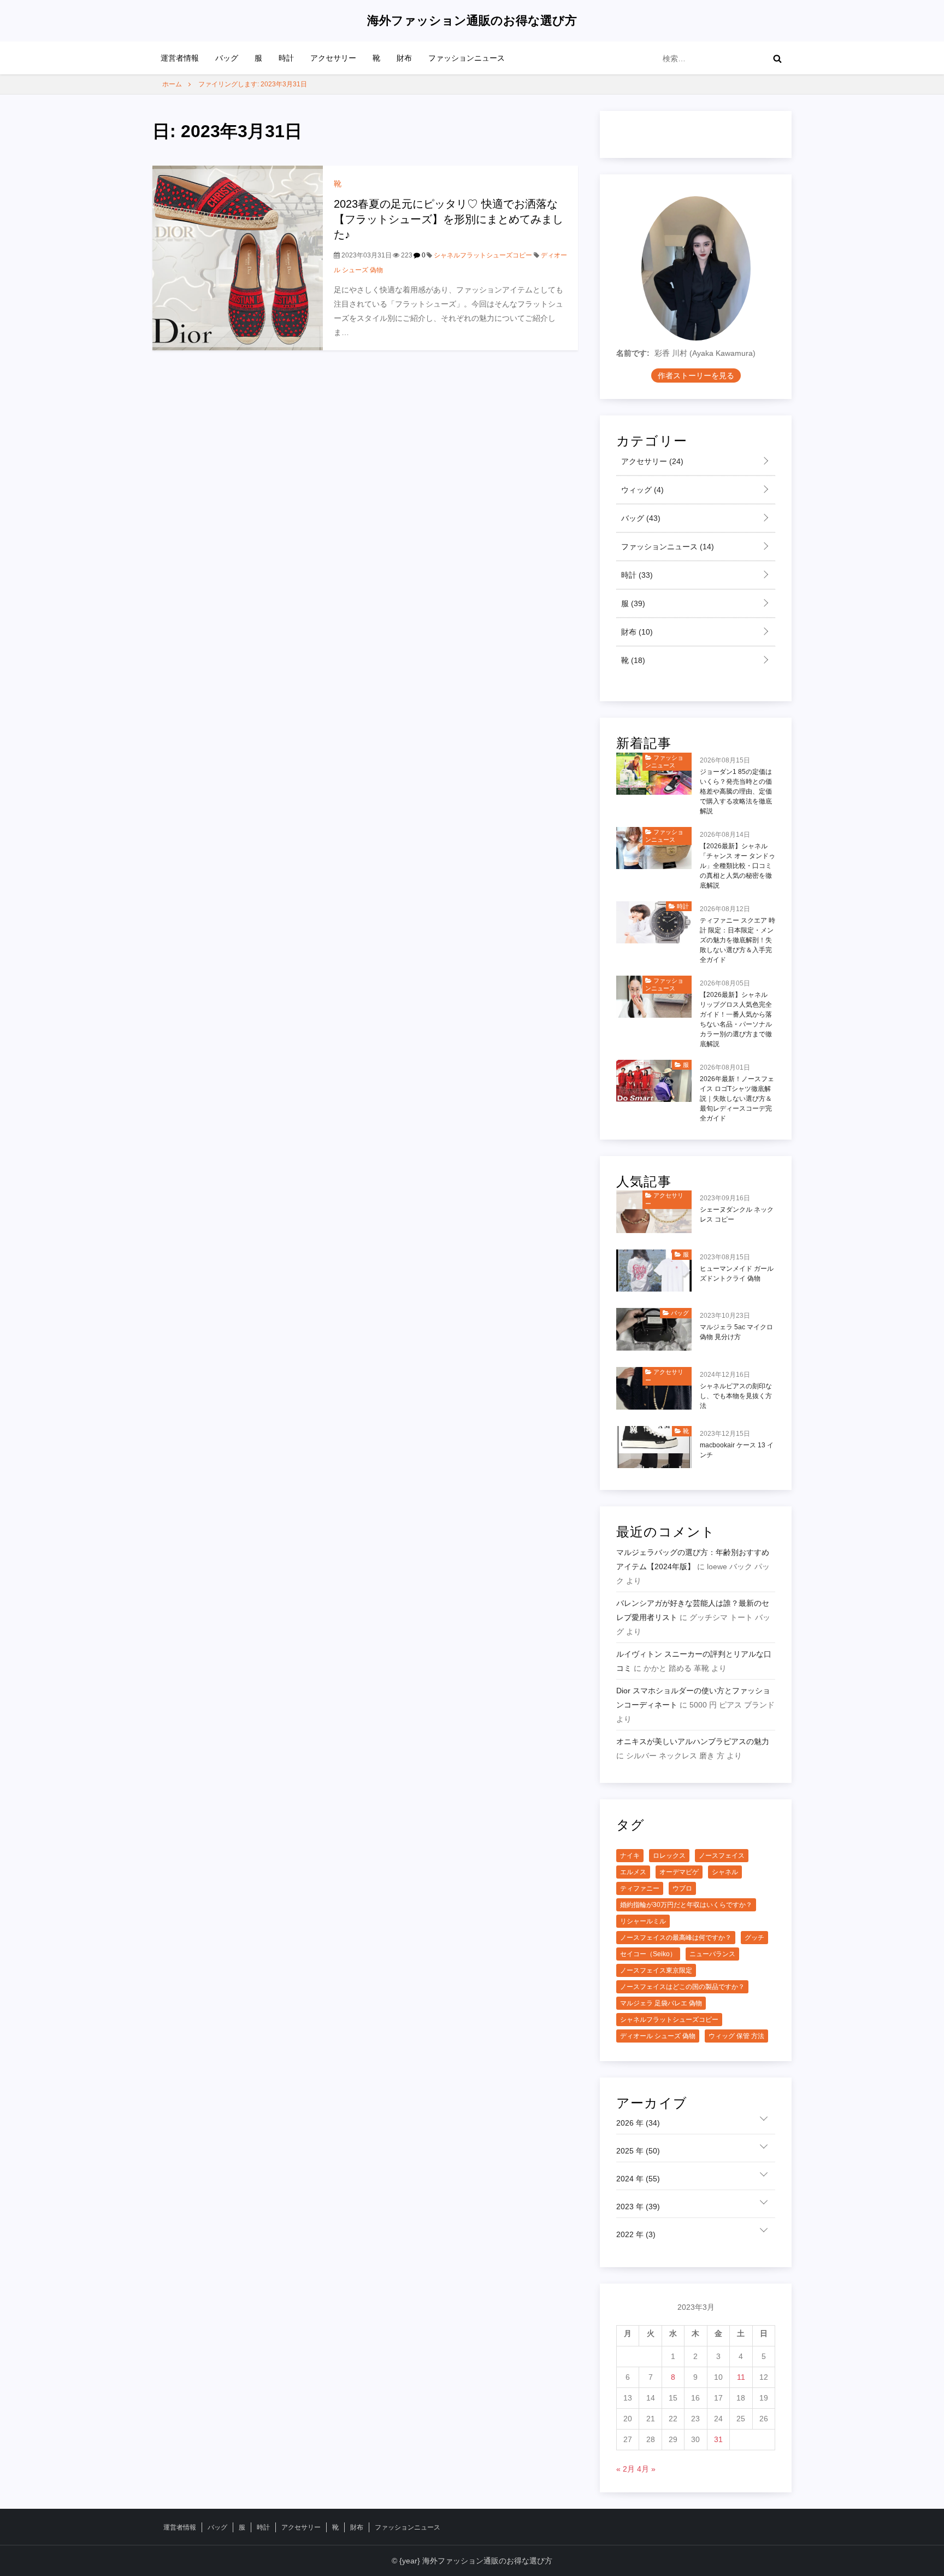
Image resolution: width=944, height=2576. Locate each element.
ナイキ (630, 1856)
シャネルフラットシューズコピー (483, 255)
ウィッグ (641, 490)
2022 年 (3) (636, 2234)
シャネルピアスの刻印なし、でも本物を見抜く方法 (736, 1396)
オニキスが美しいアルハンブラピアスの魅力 (693, 1741)
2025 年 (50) (638, 2151)
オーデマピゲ (679, 1872)
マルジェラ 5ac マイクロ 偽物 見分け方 (736, 1332)
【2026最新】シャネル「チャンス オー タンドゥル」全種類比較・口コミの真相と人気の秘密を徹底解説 (737, 866)
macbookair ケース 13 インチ (737, 1450)
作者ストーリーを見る (696, 375)
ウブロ (682, 1888)
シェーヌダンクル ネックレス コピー (737, 1214)
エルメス (633, 1872)
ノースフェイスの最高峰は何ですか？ (676, 1938)
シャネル (725, 1872)
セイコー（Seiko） (648, 1954)
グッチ (754, 1938)
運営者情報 (180, 58)
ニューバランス (712, 1954)
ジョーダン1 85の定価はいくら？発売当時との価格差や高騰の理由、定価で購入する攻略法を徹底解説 (736, 791)
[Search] (777, 58)
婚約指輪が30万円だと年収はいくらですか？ (686, 1905)
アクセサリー (333, 58)
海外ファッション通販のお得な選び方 (472, 20)
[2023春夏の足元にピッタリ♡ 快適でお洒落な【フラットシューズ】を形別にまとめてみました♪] (238, 257)
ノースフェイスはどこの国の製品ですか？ (682, 1987)
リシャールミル (643, 1921)
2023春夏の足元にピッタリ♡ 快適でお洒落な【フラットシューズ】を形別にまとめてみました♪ (449, 219)
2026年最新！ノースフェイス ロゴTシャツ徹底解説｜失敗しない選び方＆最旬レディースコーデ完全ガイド (737, 1099)
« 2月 (626, 2469)
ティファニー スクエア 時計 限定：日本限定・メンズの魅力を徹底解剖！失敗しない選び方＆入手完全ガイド (737, 940)
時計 (286, 58)
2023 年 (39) (638, 2207)
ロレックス (669, 1856)
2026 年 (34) (638, 2123)
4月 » (646, 2469)
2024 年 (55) (638, 2179)
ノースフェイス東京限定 (656, 1970)
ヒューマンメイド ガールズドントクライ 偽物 (737, 1274)
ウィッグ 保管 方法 (736, 2036)
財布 (404, 58)
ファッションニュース (467, 58)
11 (741, 2377)
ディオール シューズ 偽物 (658, 2036)
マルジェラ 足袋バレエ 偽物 (661, 2003)
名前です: (633, 353)
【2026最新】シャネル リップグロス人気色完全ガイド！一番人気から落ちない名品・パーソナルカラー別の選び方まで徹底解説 (736, 1019)
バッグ (227, 58)
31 (718, 2439)
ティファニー (640, 1888)
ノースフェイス (722, 1856)
